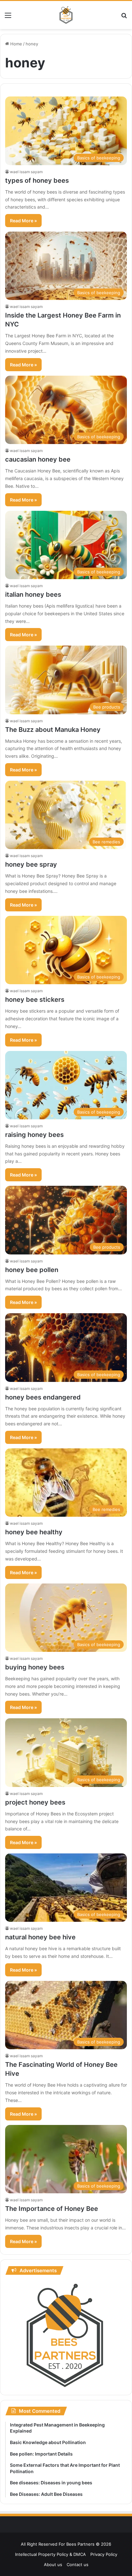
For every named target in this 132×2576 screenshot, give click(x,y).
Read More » (23, 221)
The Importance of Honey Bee (52, 2209)
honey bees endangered (43, 1397)
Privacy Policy (104, 2554)
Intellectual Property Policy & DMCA (50, 2554)
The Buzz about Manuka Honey (53, 730)
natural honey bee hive (40, 1937)
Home (16, 44)
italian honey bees (33, 594)
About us (53, 2564)
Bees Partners (80, 2544)
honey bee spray (31, 864)
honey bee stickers (35, 1000)
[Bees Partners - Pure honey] (66, 15)
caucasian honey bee (38, 459)
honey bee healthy (34, 1532)
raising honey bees (34, 1135)
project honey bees (35, 1802)
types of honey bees (37, 180)
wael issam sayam (26, 172)
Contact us (78, 2564)
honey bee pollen (32, 1270)
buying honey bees (35, 1667)
